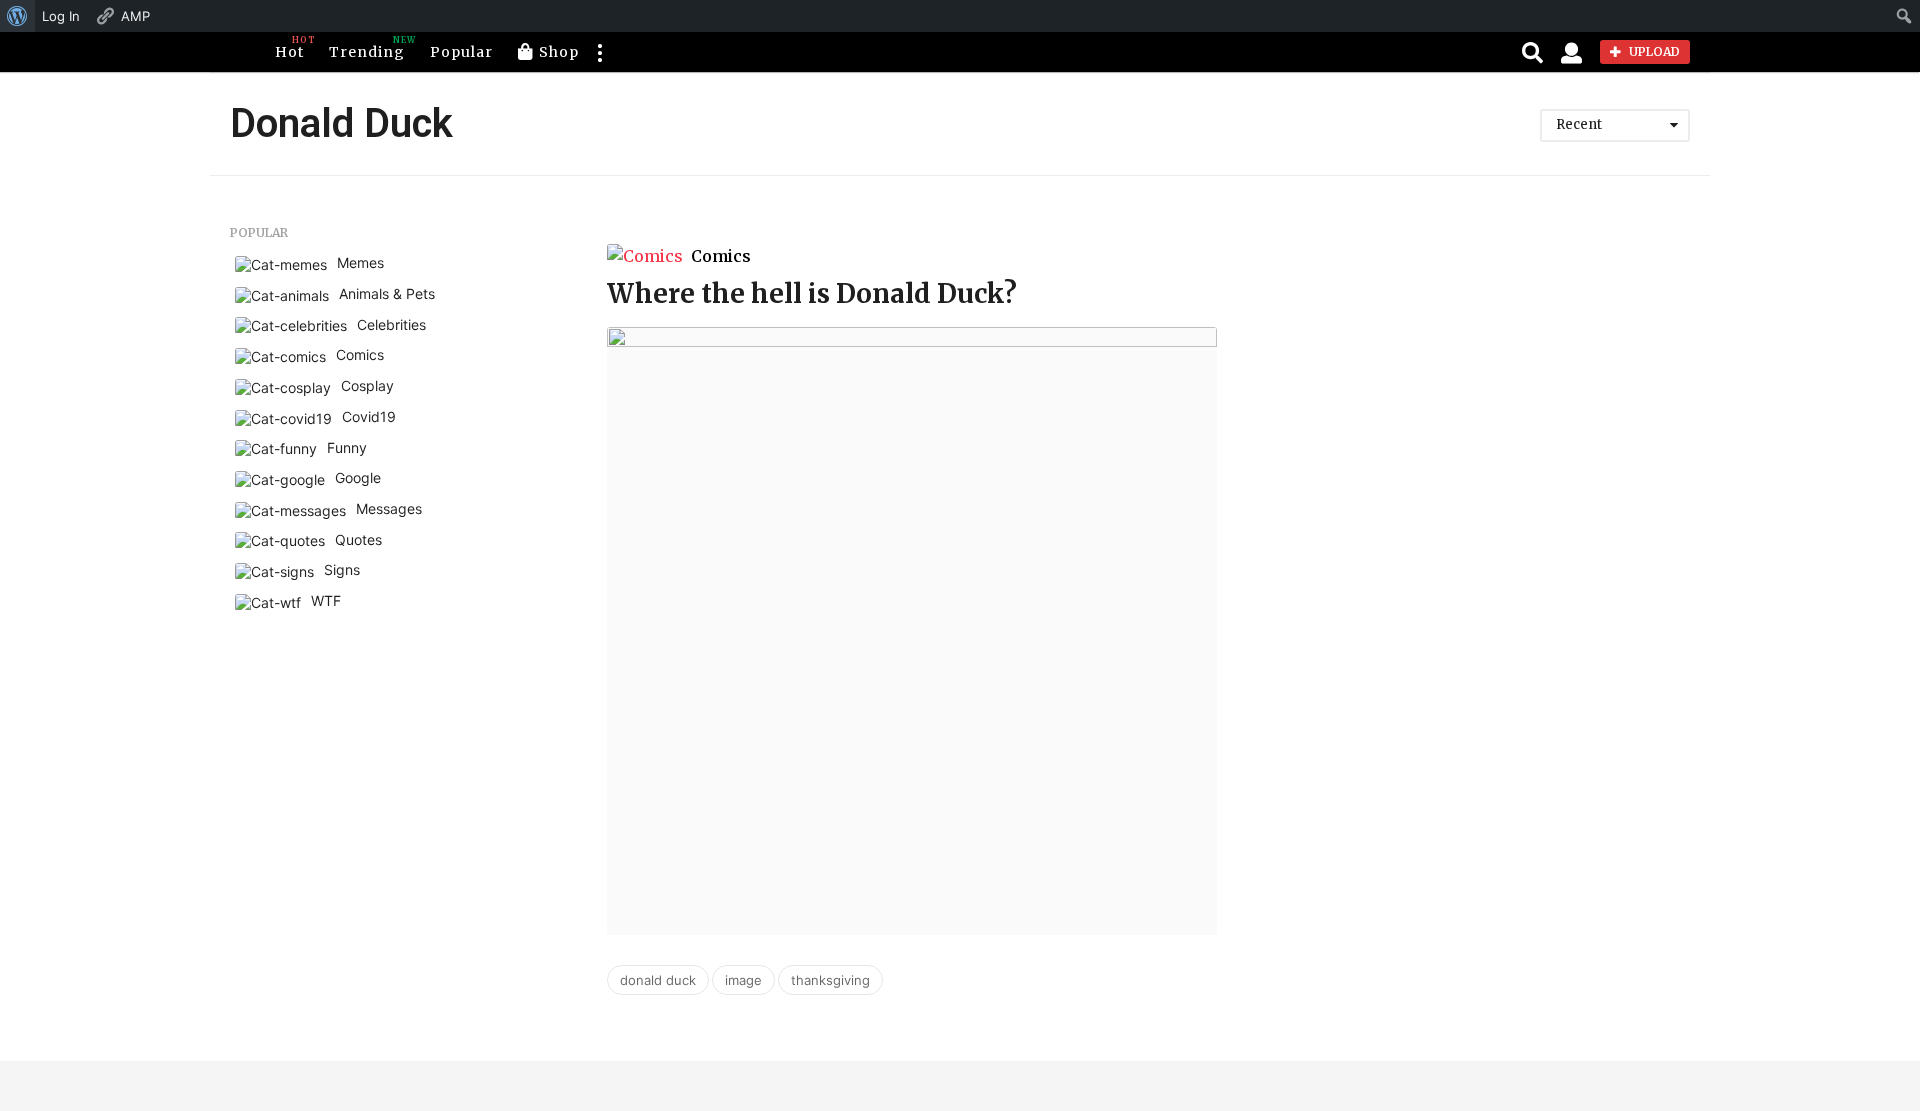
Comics (721, 256)
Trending (367, 48)
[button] (599, 52)
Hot (289, 48)
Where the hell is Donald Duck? (812, 293)
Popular (461, 52)
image (743, 980)
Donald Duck (658, 980)
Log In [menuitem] (61, 16)
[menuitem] (17, 16)
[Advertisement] (1496, 366)
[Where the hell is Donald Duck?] (912, 630)
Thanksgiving (830, 980)
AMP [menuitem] (135, 16)
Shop (559, 52)
